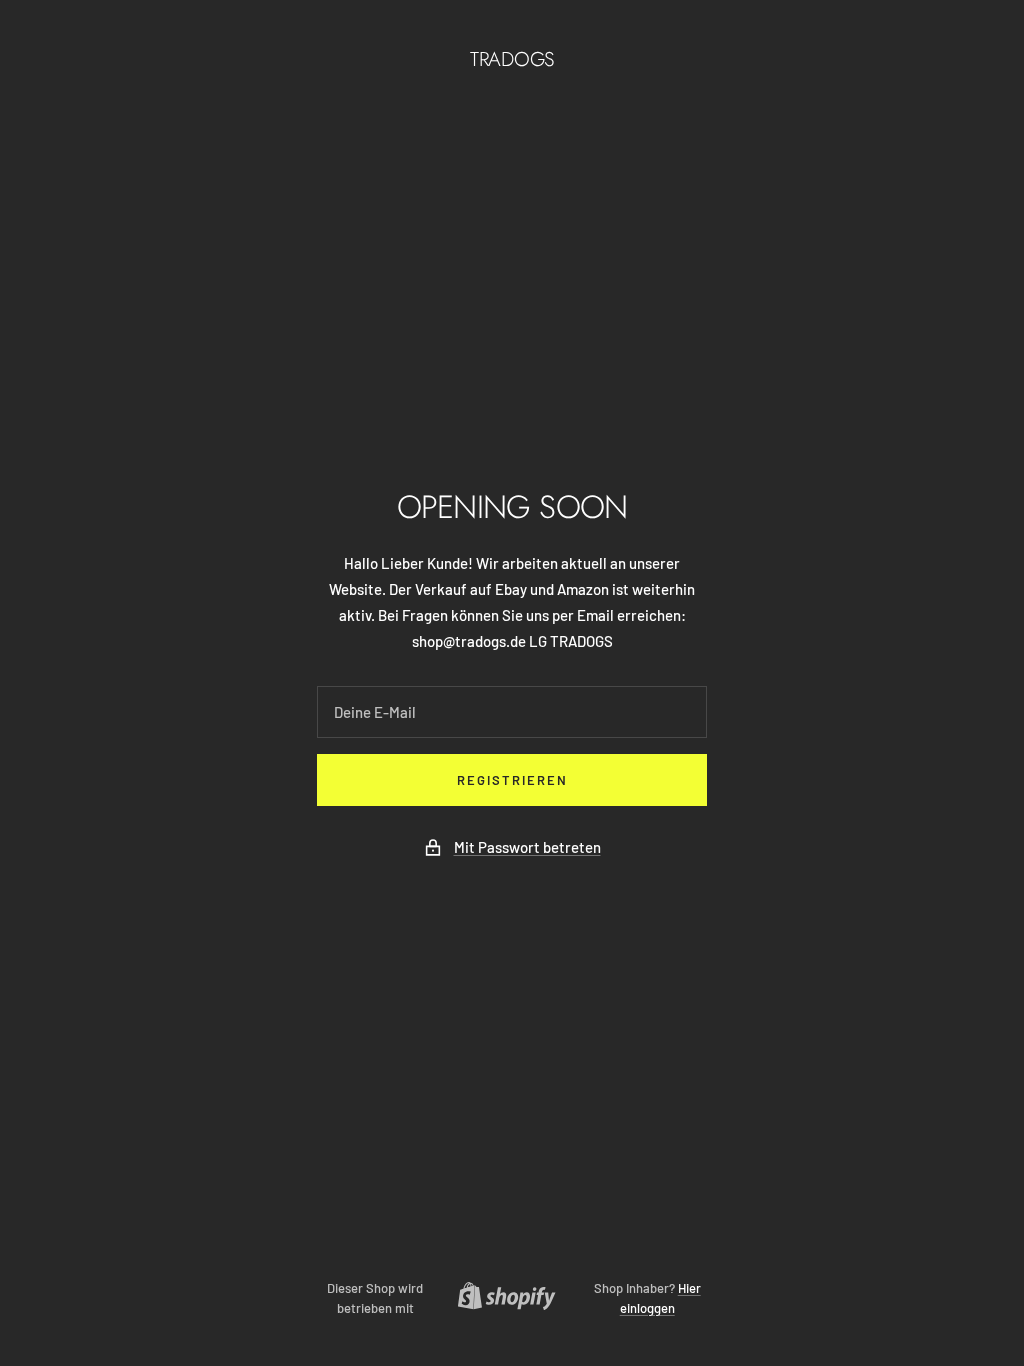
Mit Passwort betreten (527, 847)
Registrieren (512, 780)
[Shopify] (501, 1298)
